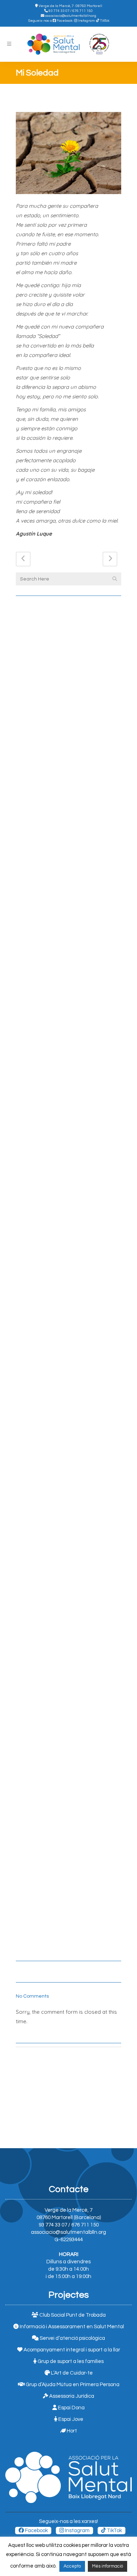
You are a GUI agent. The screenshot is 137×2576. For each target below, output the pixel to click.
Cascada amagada (44, 757)
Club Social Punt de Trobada (72, 2315)
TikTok (104, 21)
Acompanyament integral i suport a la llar (71, 2350)
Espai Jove (70, 2419)
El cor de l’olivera (44, 1297)
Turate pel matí (39, 1747)
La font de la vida (43, 1207)
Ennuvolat (33, 1567)
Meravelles (34, 1027)
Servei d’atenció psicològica (72, 2338)
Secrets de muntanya (48, 667)
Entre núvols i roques (49, 937)
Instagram (86, 21)
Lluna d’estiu (37, 847)
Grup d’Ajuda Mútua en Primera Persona (72, 2385)
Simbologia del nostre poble (58, 1387)
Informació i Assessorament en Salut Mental (71, 2327)
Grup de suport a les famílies (70, 2361)
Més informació (107, 2566)
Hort (71, 2431)
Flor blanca (35, 1117)
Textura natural (42, 1927)
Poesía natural (39, 1657)
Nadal (27, 1837)
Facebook (64, 21)
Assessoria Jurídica (71, 2396)
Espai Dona (71, 2408)
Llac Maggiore (38, 1477)
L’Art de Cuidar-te (71, 2373)
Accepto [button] (72, 2566)
